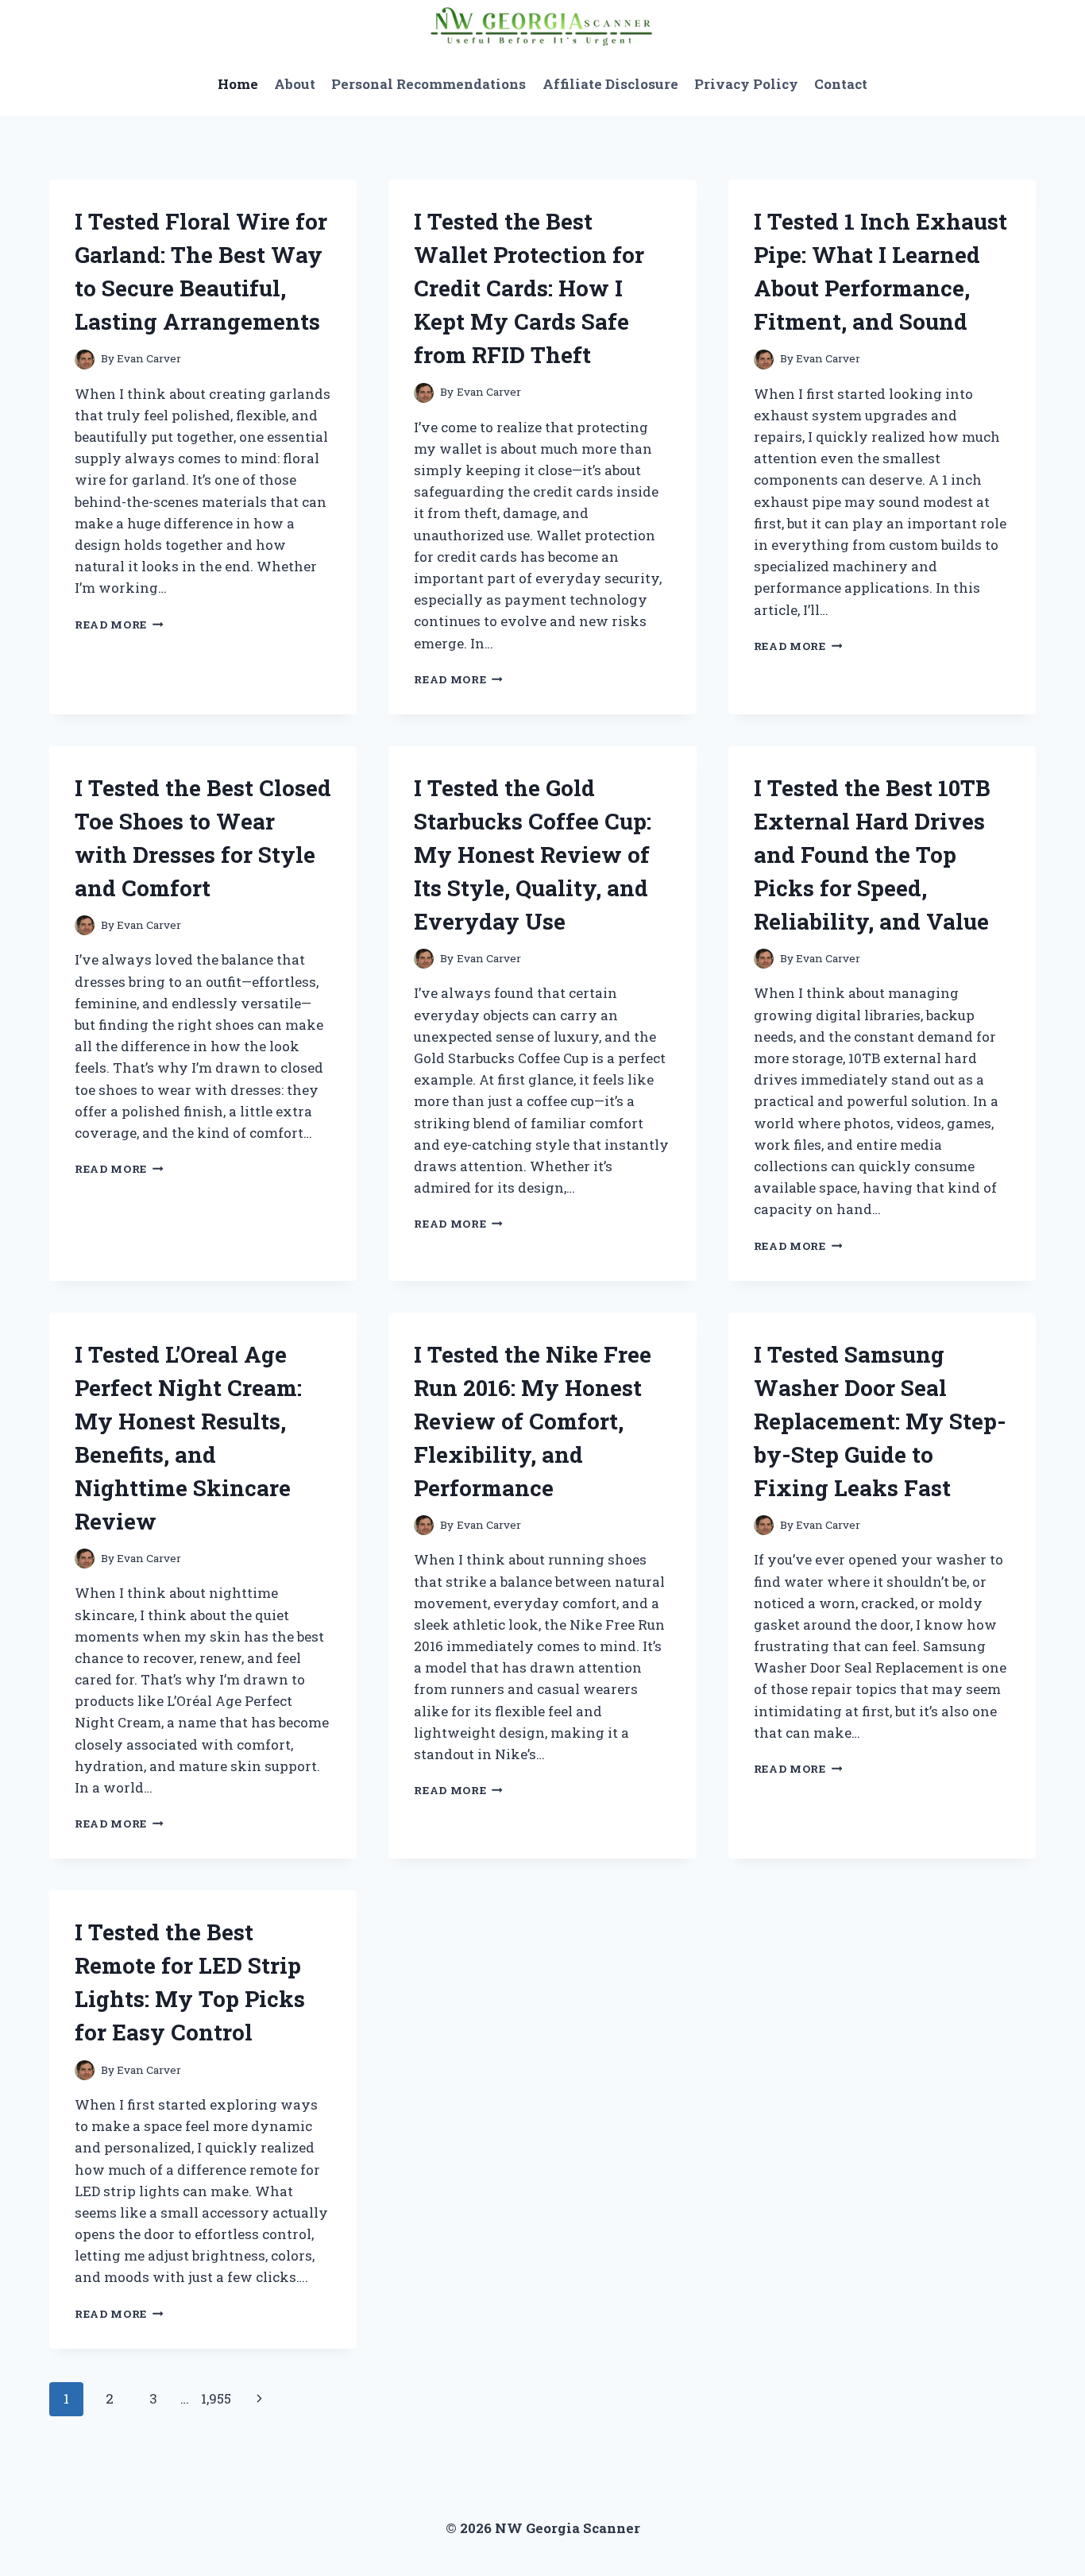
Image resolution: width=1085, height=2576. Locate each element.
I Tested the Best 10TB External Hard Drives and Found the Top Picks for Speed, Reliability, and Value (872, 855)
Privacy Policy (746, 84)
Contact (841, 84)
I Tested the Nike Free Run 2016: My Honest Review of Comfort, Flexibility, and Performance (533, 1421)
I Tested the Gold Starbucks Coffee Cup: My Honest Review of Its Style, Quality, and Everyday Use (533, 855)
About (295, 84)
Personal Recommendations (429, 84)
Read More (119, 625)
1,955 (216, 2398)
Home (238, 84)
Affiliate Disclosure (610, 84)
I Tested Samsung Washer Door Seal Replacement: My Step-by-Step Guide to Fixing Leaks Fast (880, 1421)
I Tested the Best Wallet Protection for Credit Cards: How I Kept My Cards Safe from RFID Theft (529, 288)
